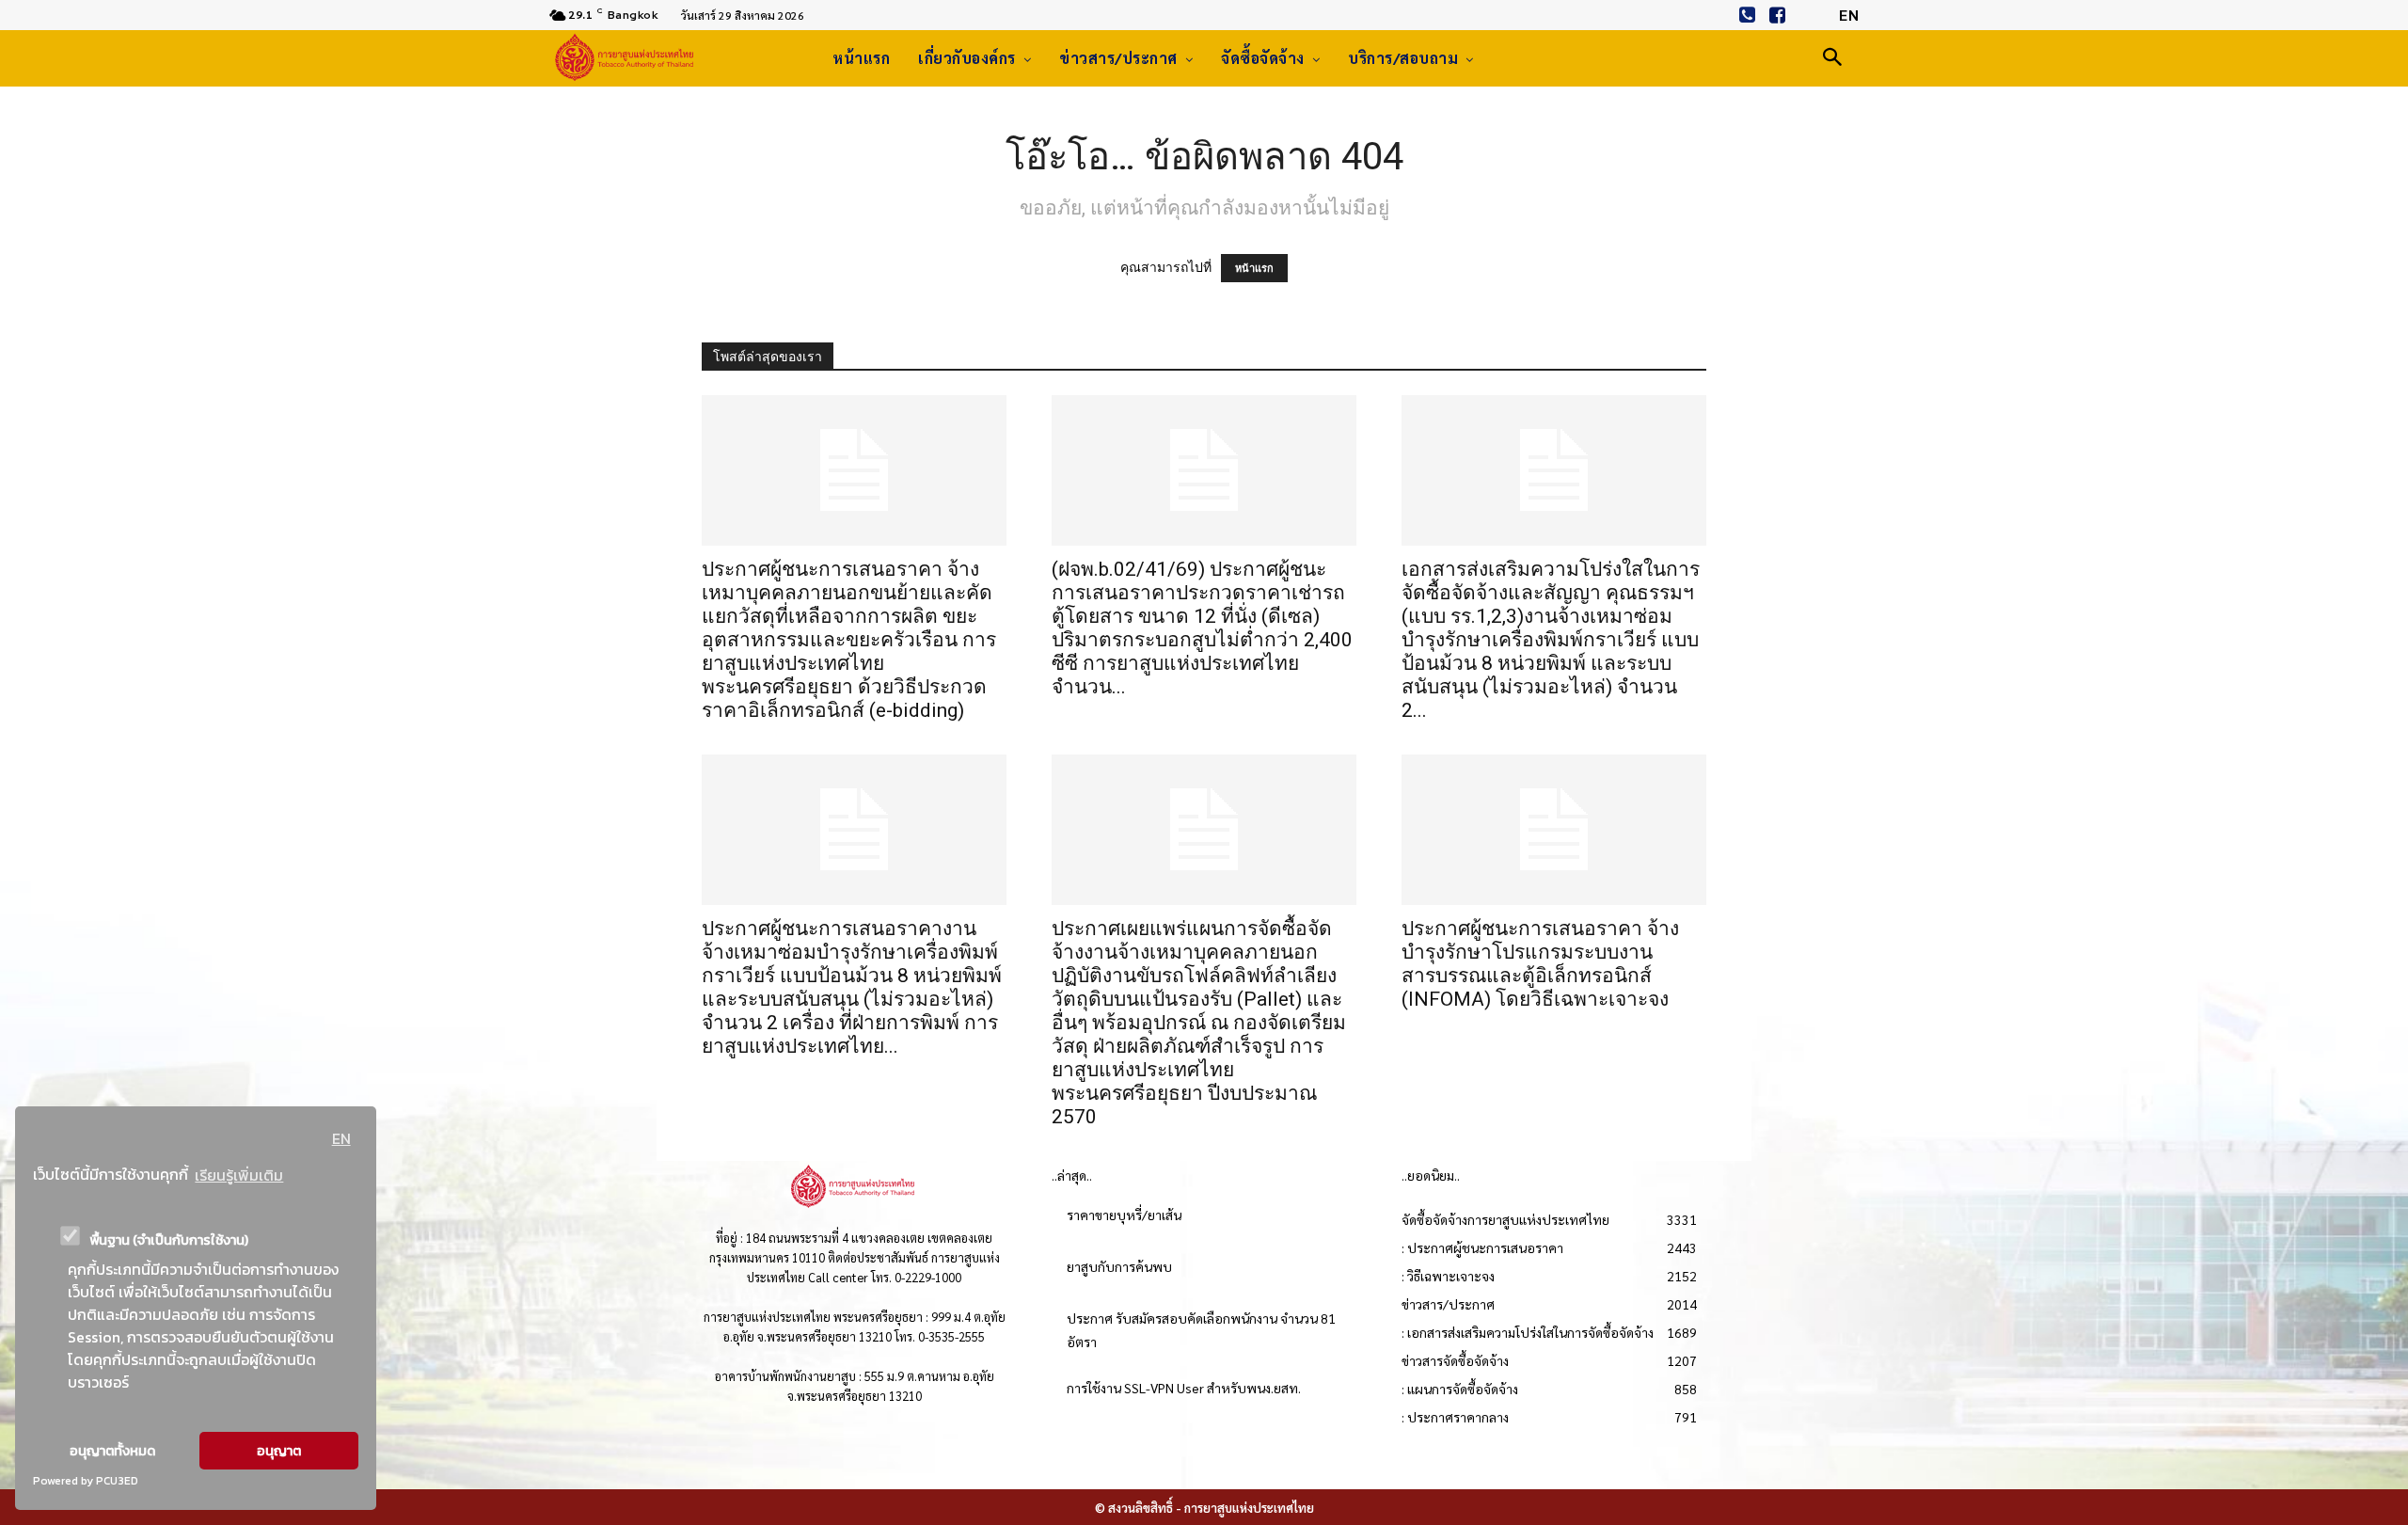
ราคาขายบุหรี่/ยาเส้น (1124, 1215)
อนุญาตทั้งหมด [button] (112, 1451)
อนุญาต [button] (279, 1451)
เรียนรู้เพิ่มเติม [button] (239, 1175)
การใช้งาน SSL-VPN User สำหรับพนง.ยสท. (1184, 1388)
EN (341, 1138)
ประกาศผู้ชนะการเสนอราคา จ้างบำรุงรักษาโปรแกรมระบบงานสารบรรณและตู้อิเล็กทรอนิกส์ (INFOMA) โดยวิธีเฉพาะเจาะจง (1540, 964)
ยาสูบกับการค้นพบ (1119, 1266)
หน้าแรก (1254, 268)
